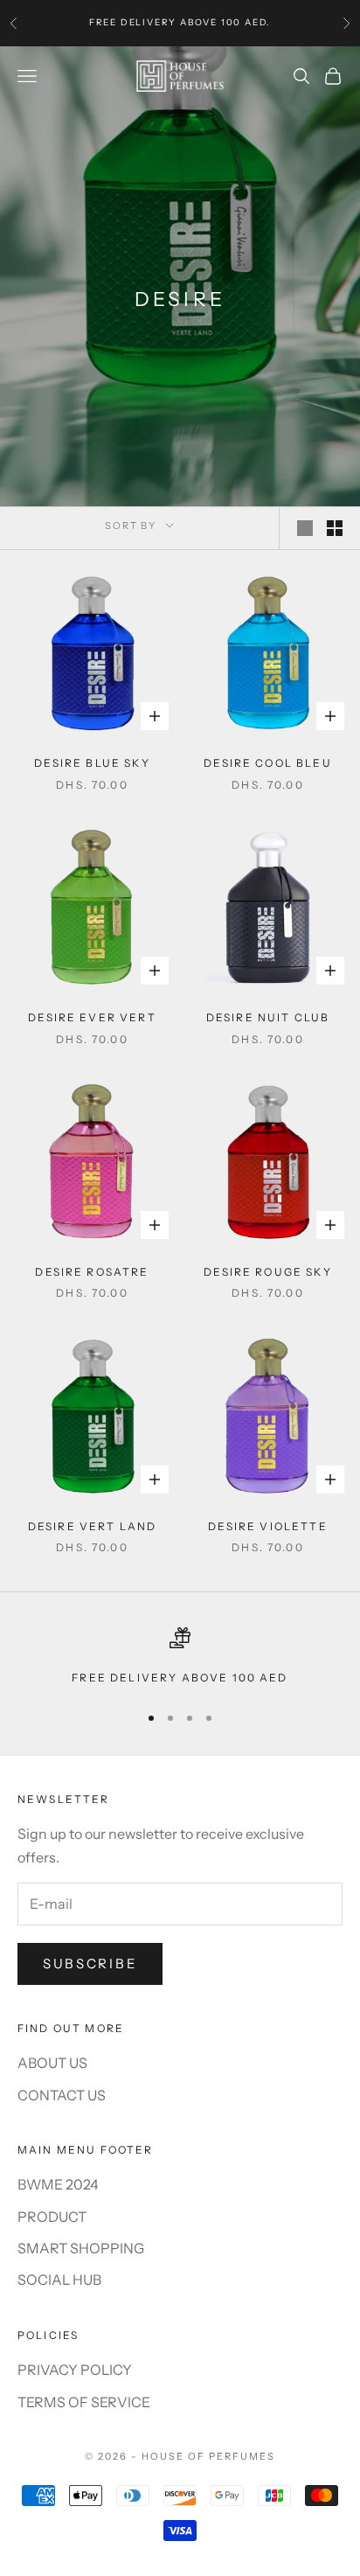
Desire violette (267, 1526)
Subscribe (90, 1963)
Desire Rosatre (92, 1272)
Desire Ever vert (92, 1017)
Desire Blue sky (92, 763)
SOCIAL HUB (59, 2280)
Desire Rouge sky (268, 1272)
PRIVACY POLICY (75, 2370)
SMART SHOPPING (81, 2248)
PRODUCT (52, 2217)
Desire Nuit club (268, 1017)
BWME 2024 (58, 2184)
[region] (180, 1657)
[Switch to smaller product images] (335, 528)
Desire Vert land (93, 1526)
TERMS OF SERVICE (84, 2402)
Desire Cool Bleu (268, 763)
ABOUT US (52, 2063)
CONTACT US (62, 2095)
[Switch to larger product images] (305, 528)
